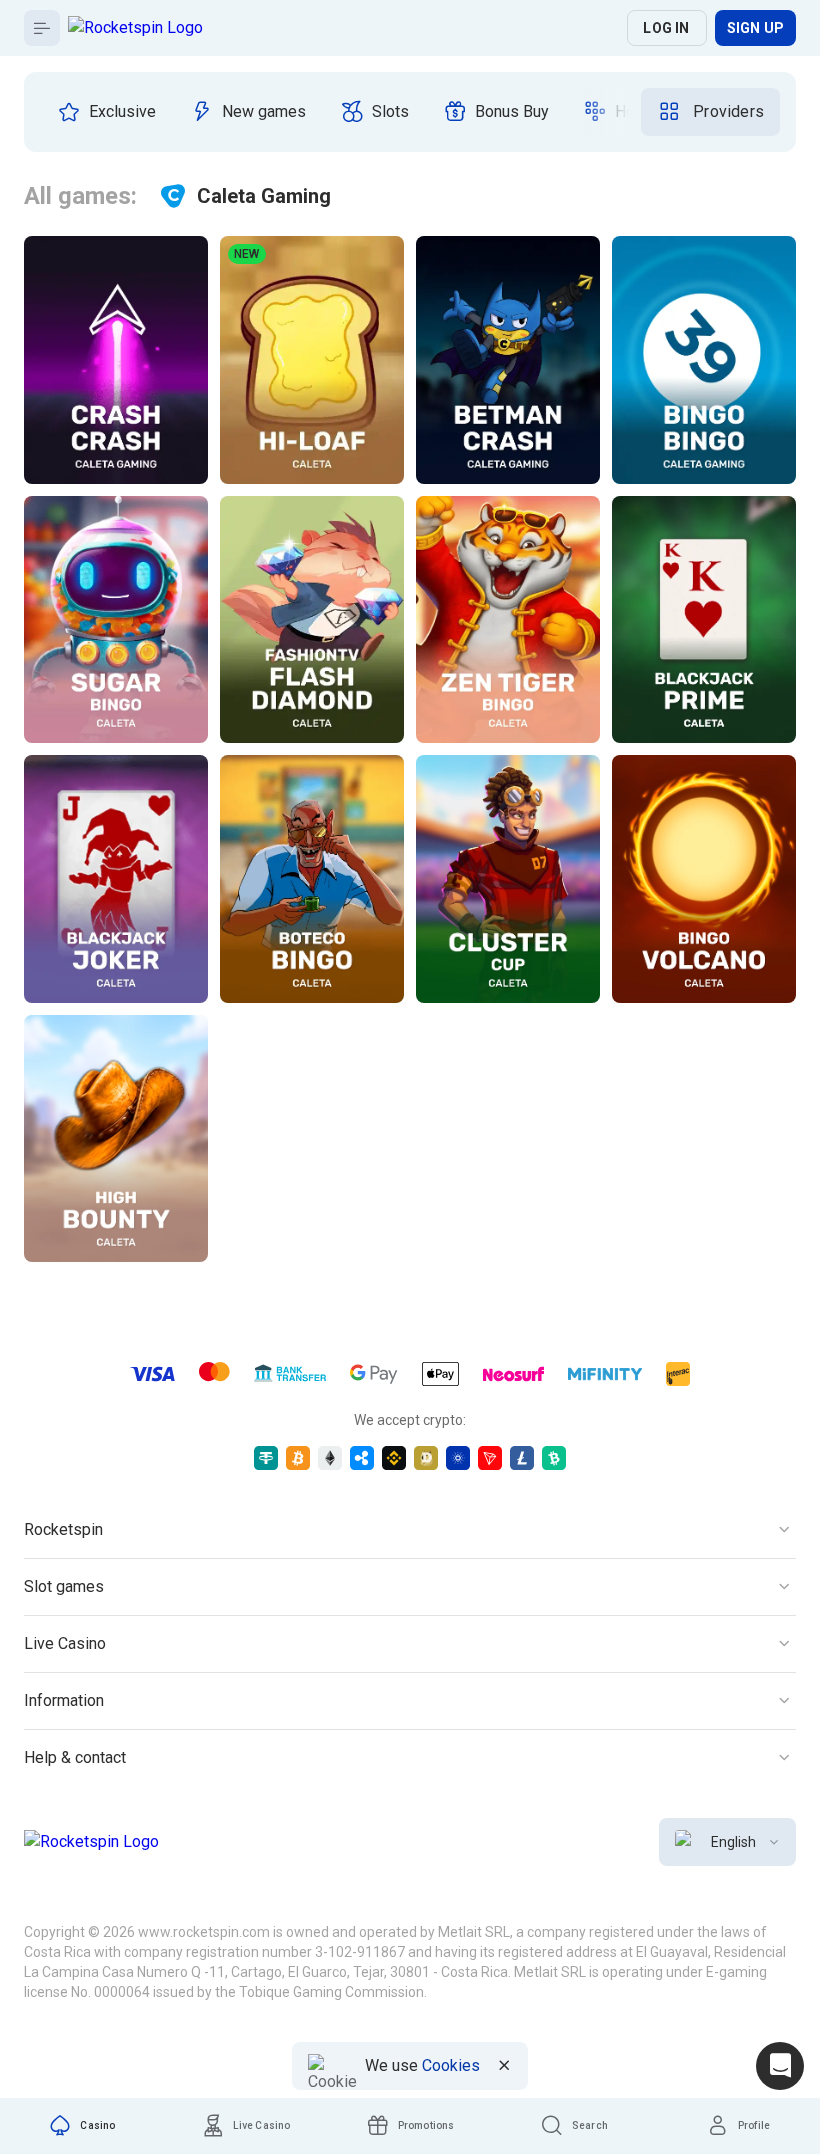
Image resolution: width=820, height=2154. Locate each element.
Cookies (451, 2065)
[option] (106, 112)
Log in (666, 28)
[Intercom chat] (780, 2066)
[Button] (42, 28)
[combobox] (727, 1842)
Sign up (755, 28)
